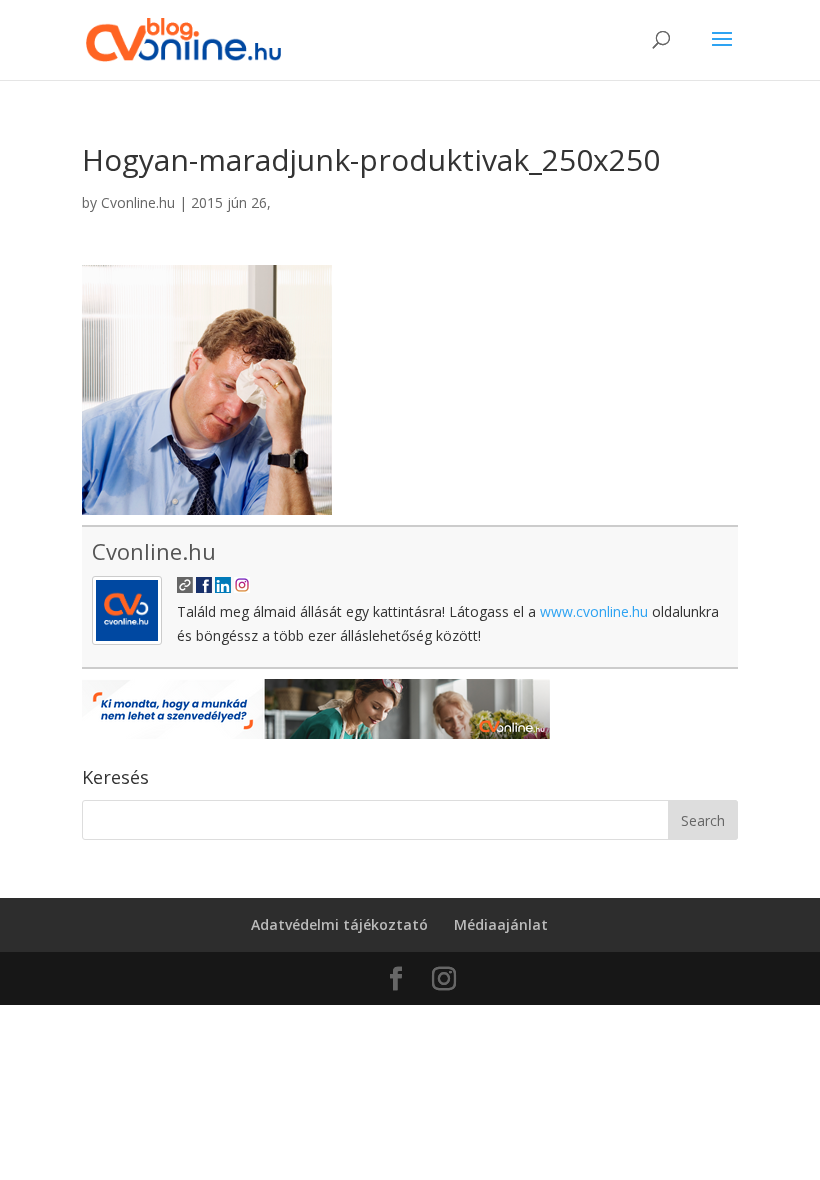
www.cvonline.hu (594, 611)
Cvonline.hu (138, 202)
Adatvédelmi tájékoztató (339, 924)
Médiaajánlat (501, 924)
